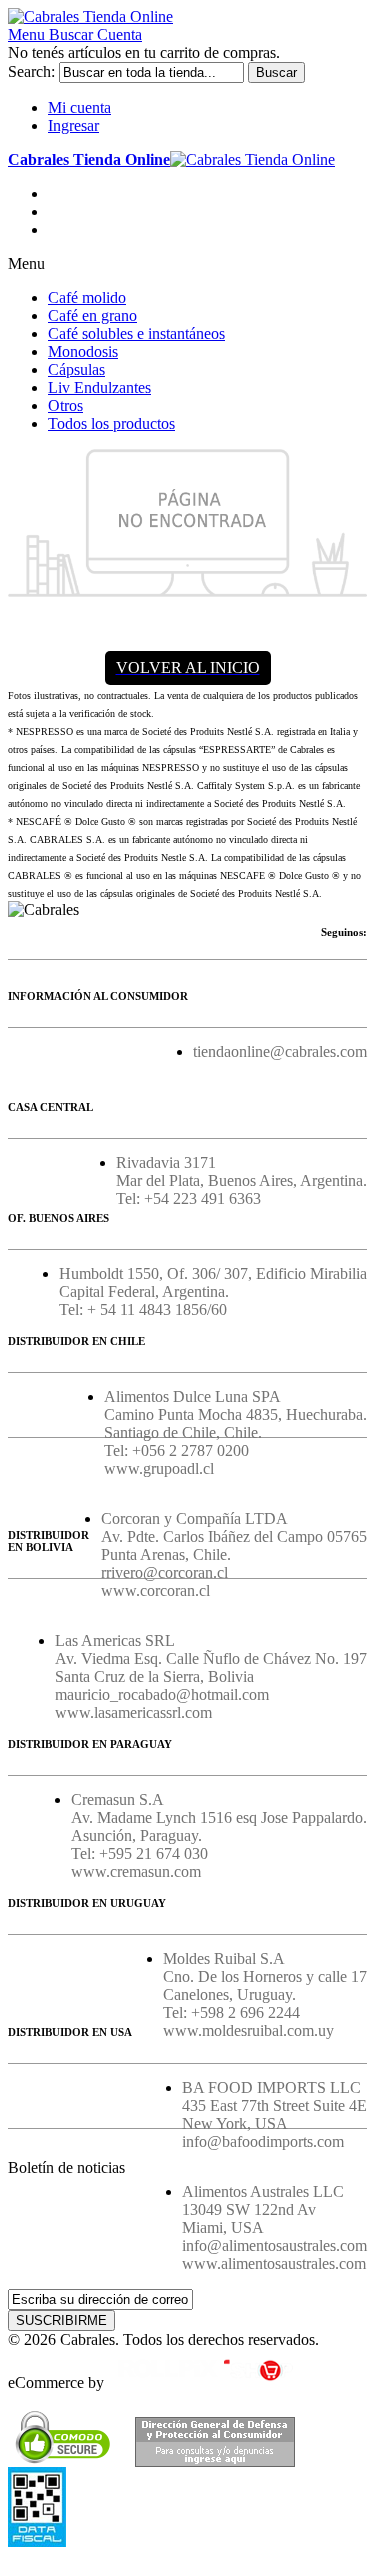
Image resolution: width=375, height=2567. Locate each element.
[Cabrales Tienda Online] (90, 16)
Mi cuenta (79, 107)
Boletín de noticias (66, 2167)
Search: (31, 71)
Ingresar (73, 125)
